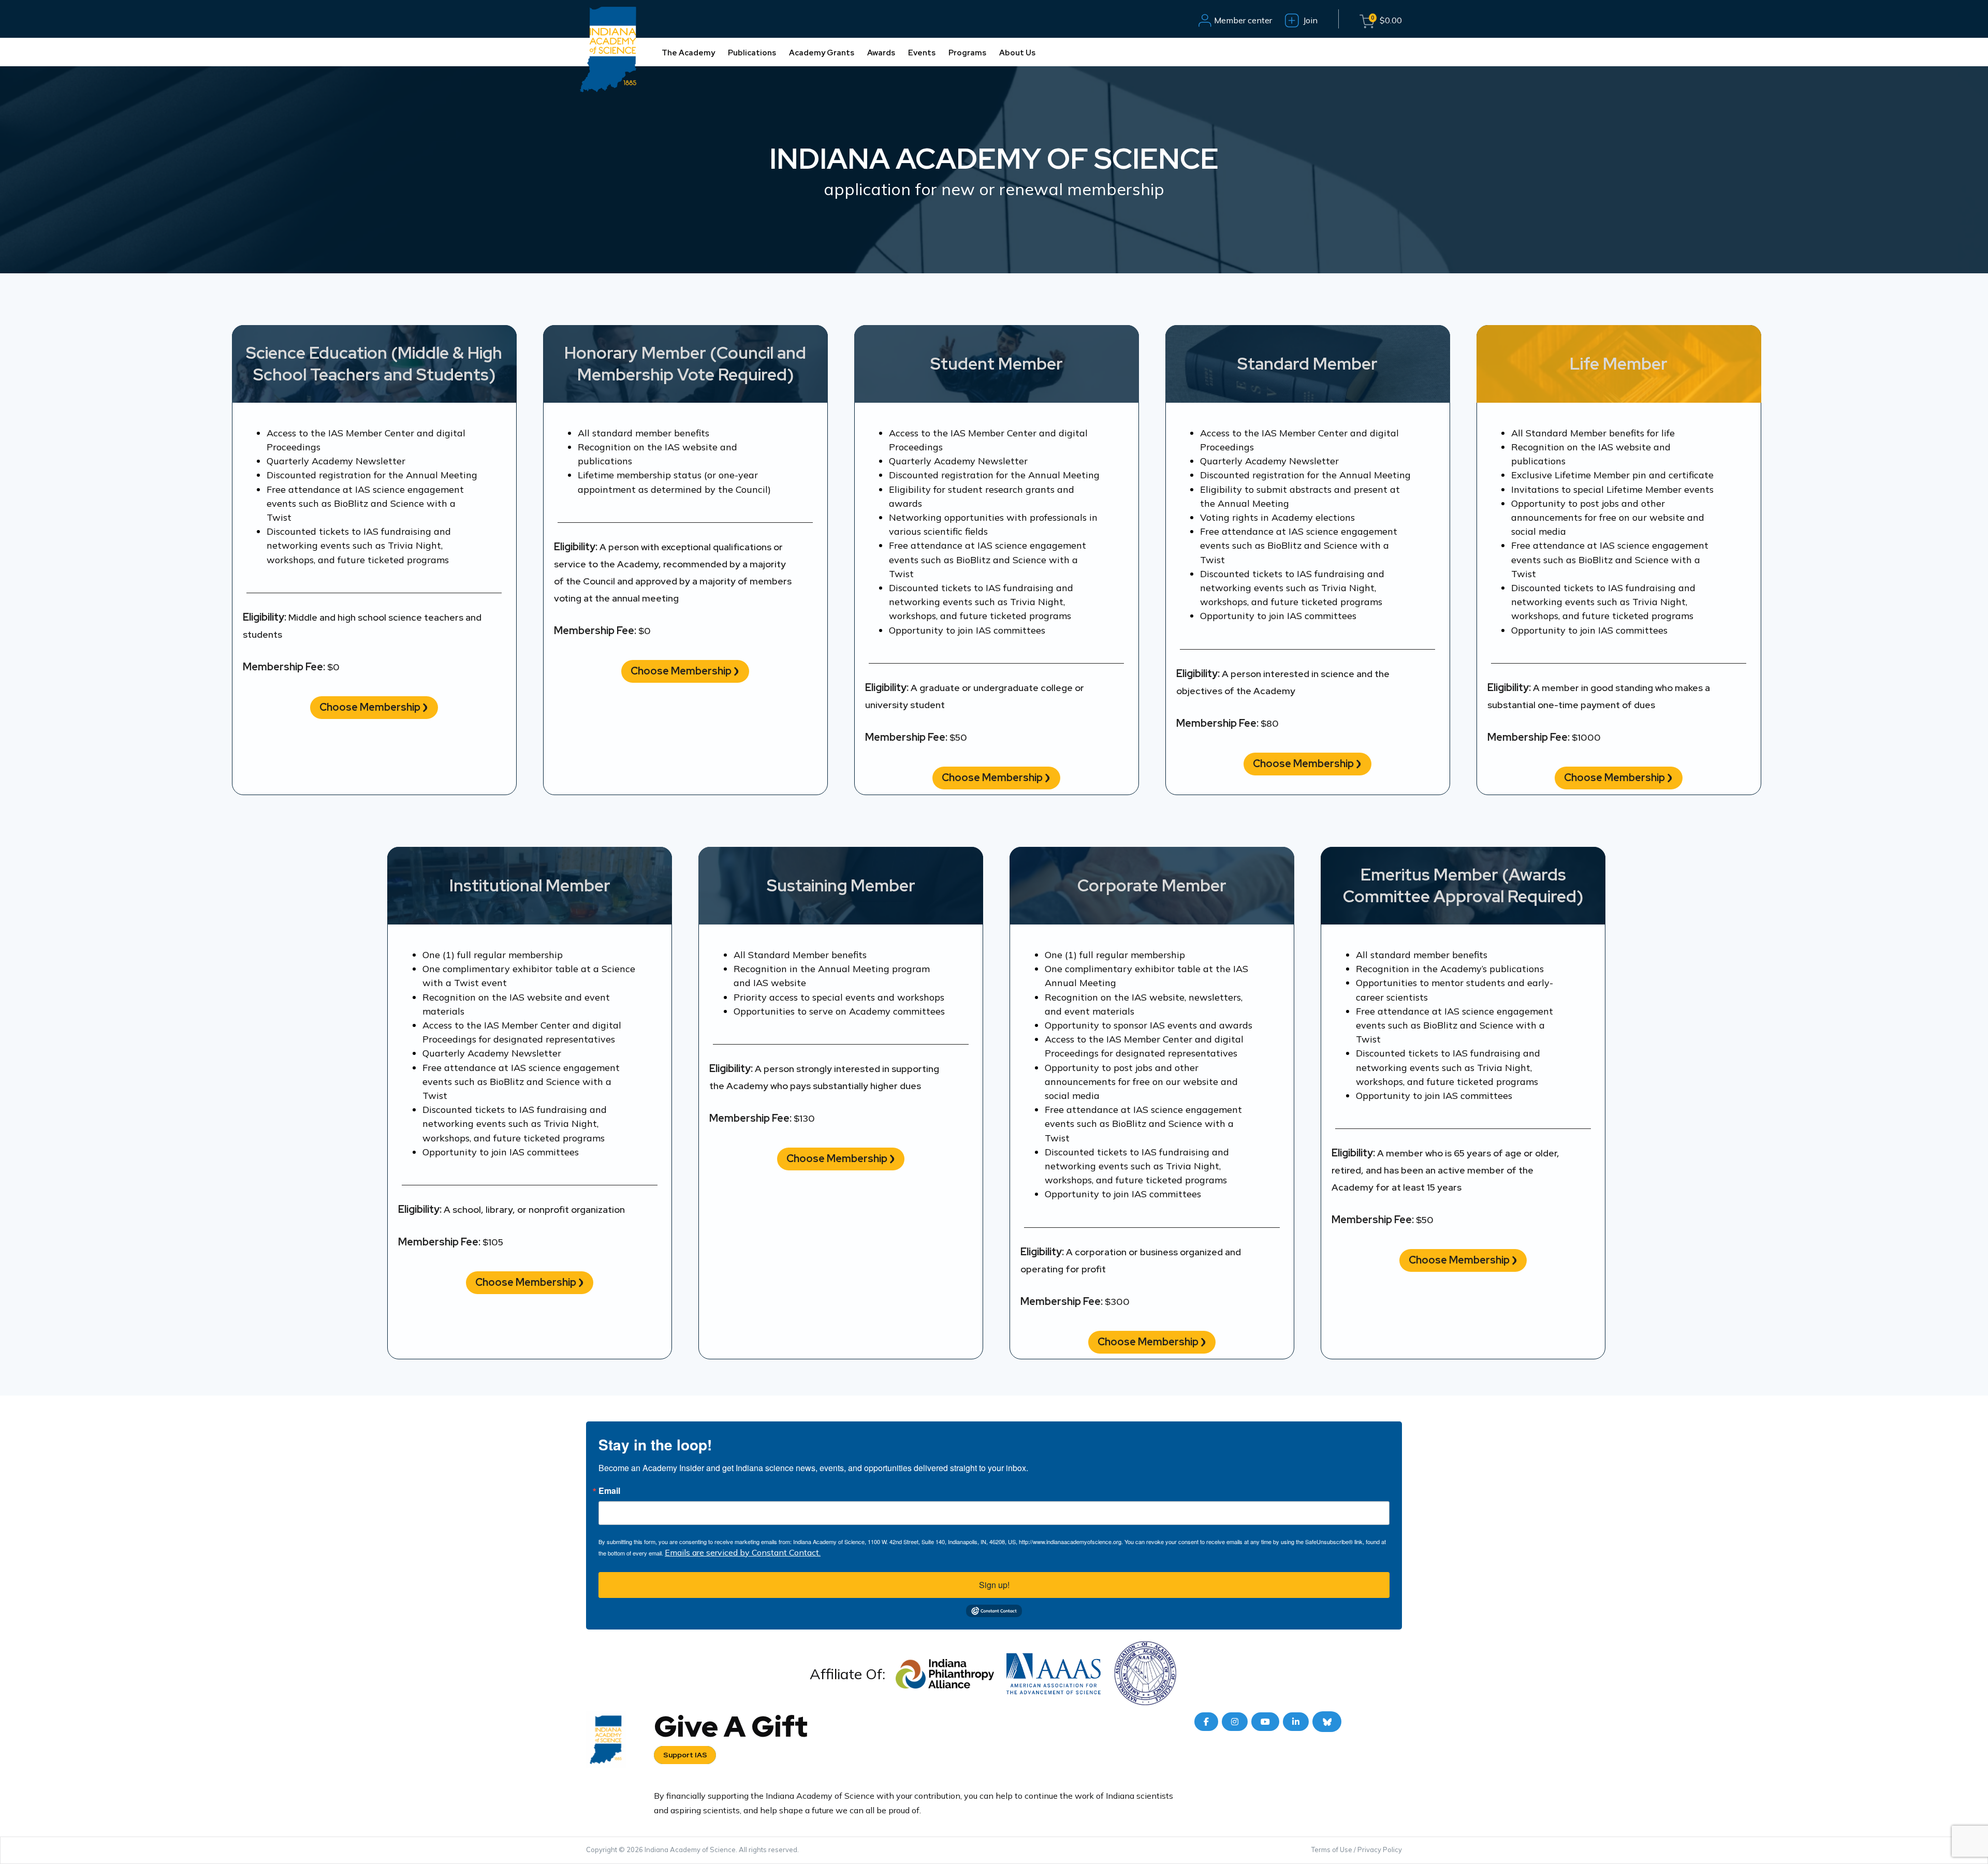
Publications (752, 53)
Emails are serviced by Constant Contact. (743, 1552)
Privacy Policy (1380, 1850)
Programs (967, 53)
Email (609, 1491)
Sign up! (994, 1585)
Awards (881, 53)
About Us (1017, 53)
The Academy (688, 53)
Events (922, 53)
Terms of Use (1332, 1850)
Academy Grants (822, 53)
